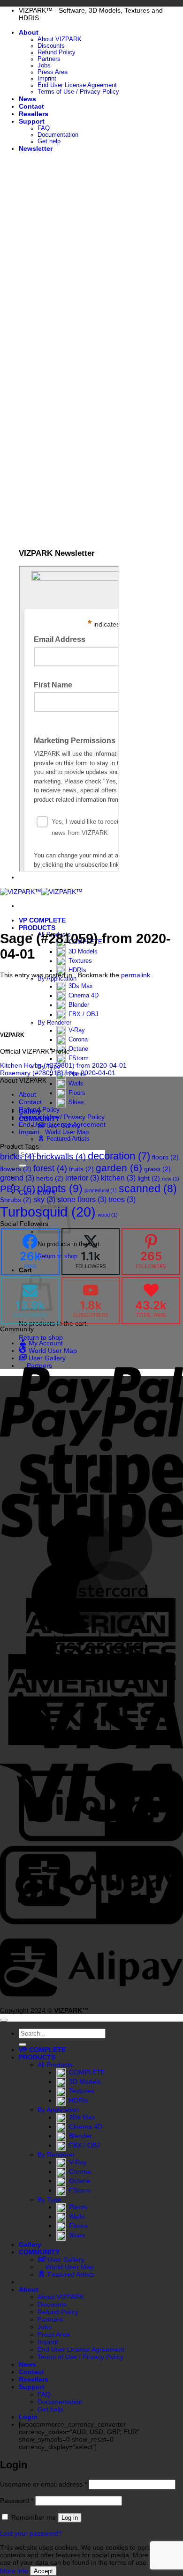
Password (17, 2501)
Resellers (34, 114)
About (29, 32)
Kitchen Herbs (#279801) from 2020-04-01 (63, 1065)
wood (108, 1215)
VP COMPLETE (42, 920)
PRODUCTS (37, 928)
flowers (16, 1169)
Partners (49, 59)
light (149, 1178)
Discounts (51, 46)
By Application (57, 979)
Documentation (58, 135)
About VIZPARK (60, 39)
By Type (50, 2200)
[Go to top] (4, 2020)
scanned (148, 1189)
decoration (119, 1156)
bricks (17, 1157)
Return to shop (41, 1337)
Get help (49, 141)
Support (32, 121)
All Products (55, 2065)
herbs (50, 1178)
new (171, 1179)
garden (119, 1168)
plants (60, 1188)
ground (17, 1178)
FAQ (44, 128)
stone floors (82, 1199)
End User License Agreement (77, 85)
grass (157, 1169)
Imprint (47, 79)
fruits (81, 1169)
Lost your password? (31, 2533)
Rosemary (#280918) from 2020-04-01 (58, 1073)
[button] (36, 148)
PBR (18, 1189)
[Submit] (23, 2045)
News (27, 99)
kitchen (118, 1178)
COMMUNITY (39, 2252)
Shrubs (16, 1200)
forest (50, 1168)
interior (82, 1178)
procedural (101, 1190)
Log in (70, 2518)
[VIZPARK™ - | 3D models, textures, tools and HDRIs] (41, 892)
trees (122, 1199)
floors (165, 1157)
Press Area (53, 72)
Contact (31, 106)
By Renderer (54, 1023)
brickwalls (61, 1157)
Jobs (44, 66)
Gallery (30, 2244)
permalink (136, 975)
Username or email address (43, 2484)
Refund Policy (57, 52)
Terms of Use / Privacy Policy (78, 92)
